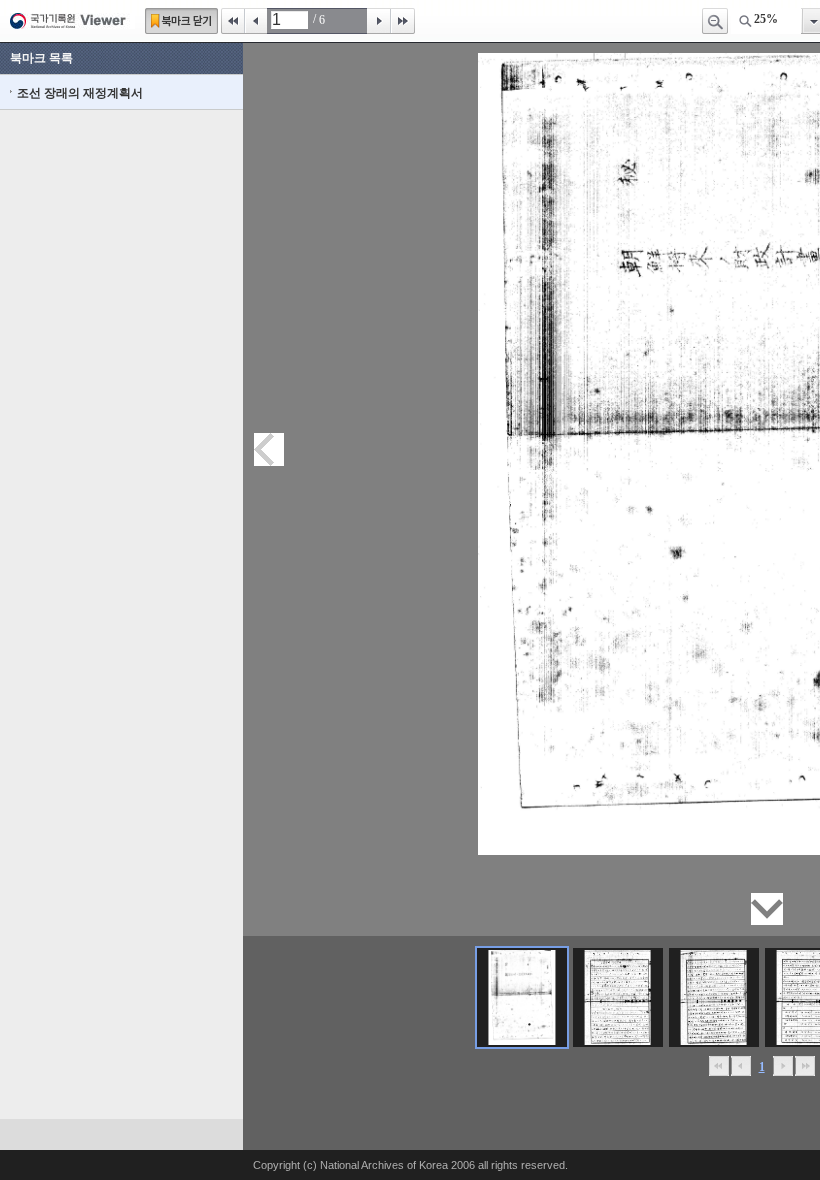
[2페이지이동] (618, 997)
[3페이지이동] (714, 997)
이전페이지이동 (269, 449)
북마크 (181, 21)
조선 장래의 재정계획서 (80, 93)
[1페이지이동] (522, 997)
